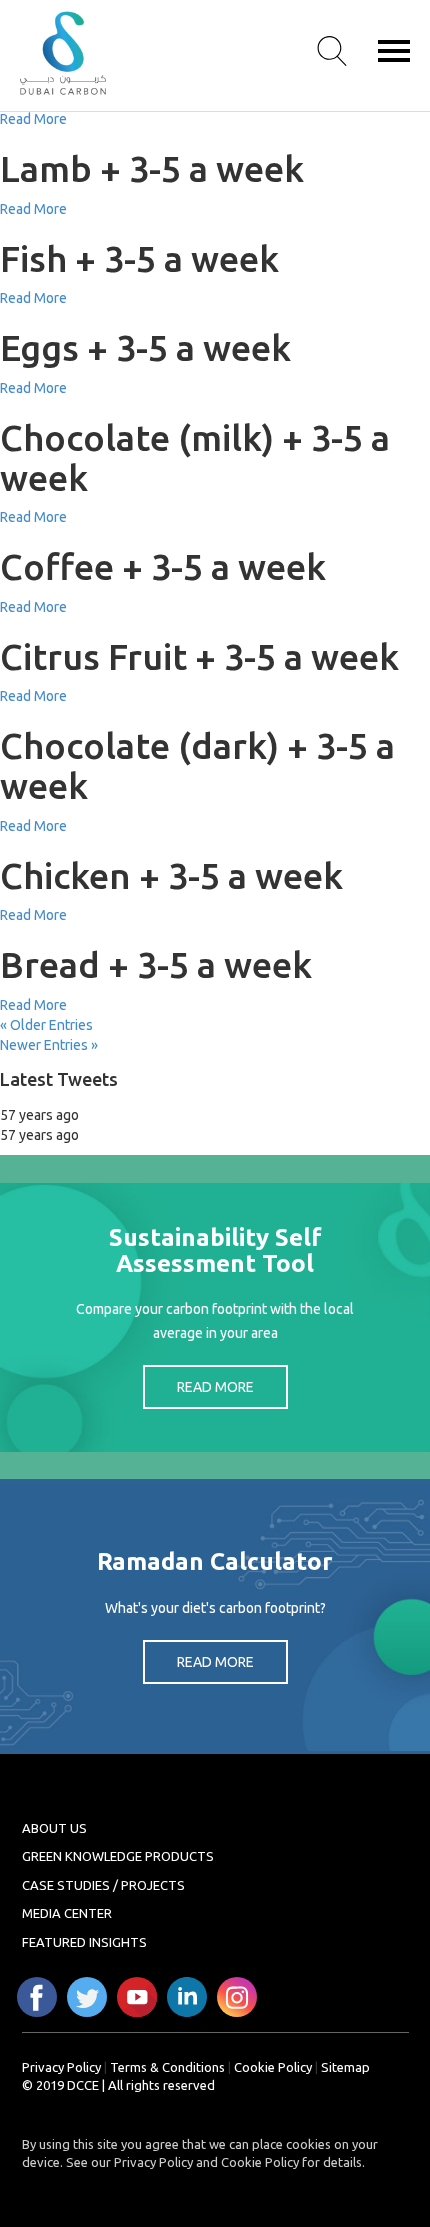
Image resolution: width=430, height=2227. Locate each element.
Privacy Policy (61, 2067)
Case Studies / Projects (103, 1885)
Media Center (67, 1913)
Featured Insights (84, 1942)
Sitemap (345, 2067)
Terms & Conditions (167, 2067)
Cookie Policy (273, 2067)
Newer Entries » (49, 1045)
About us (54, 1828)
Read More (33, 119)
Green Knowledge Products (118, 1856)
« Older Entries (46, 1025)
